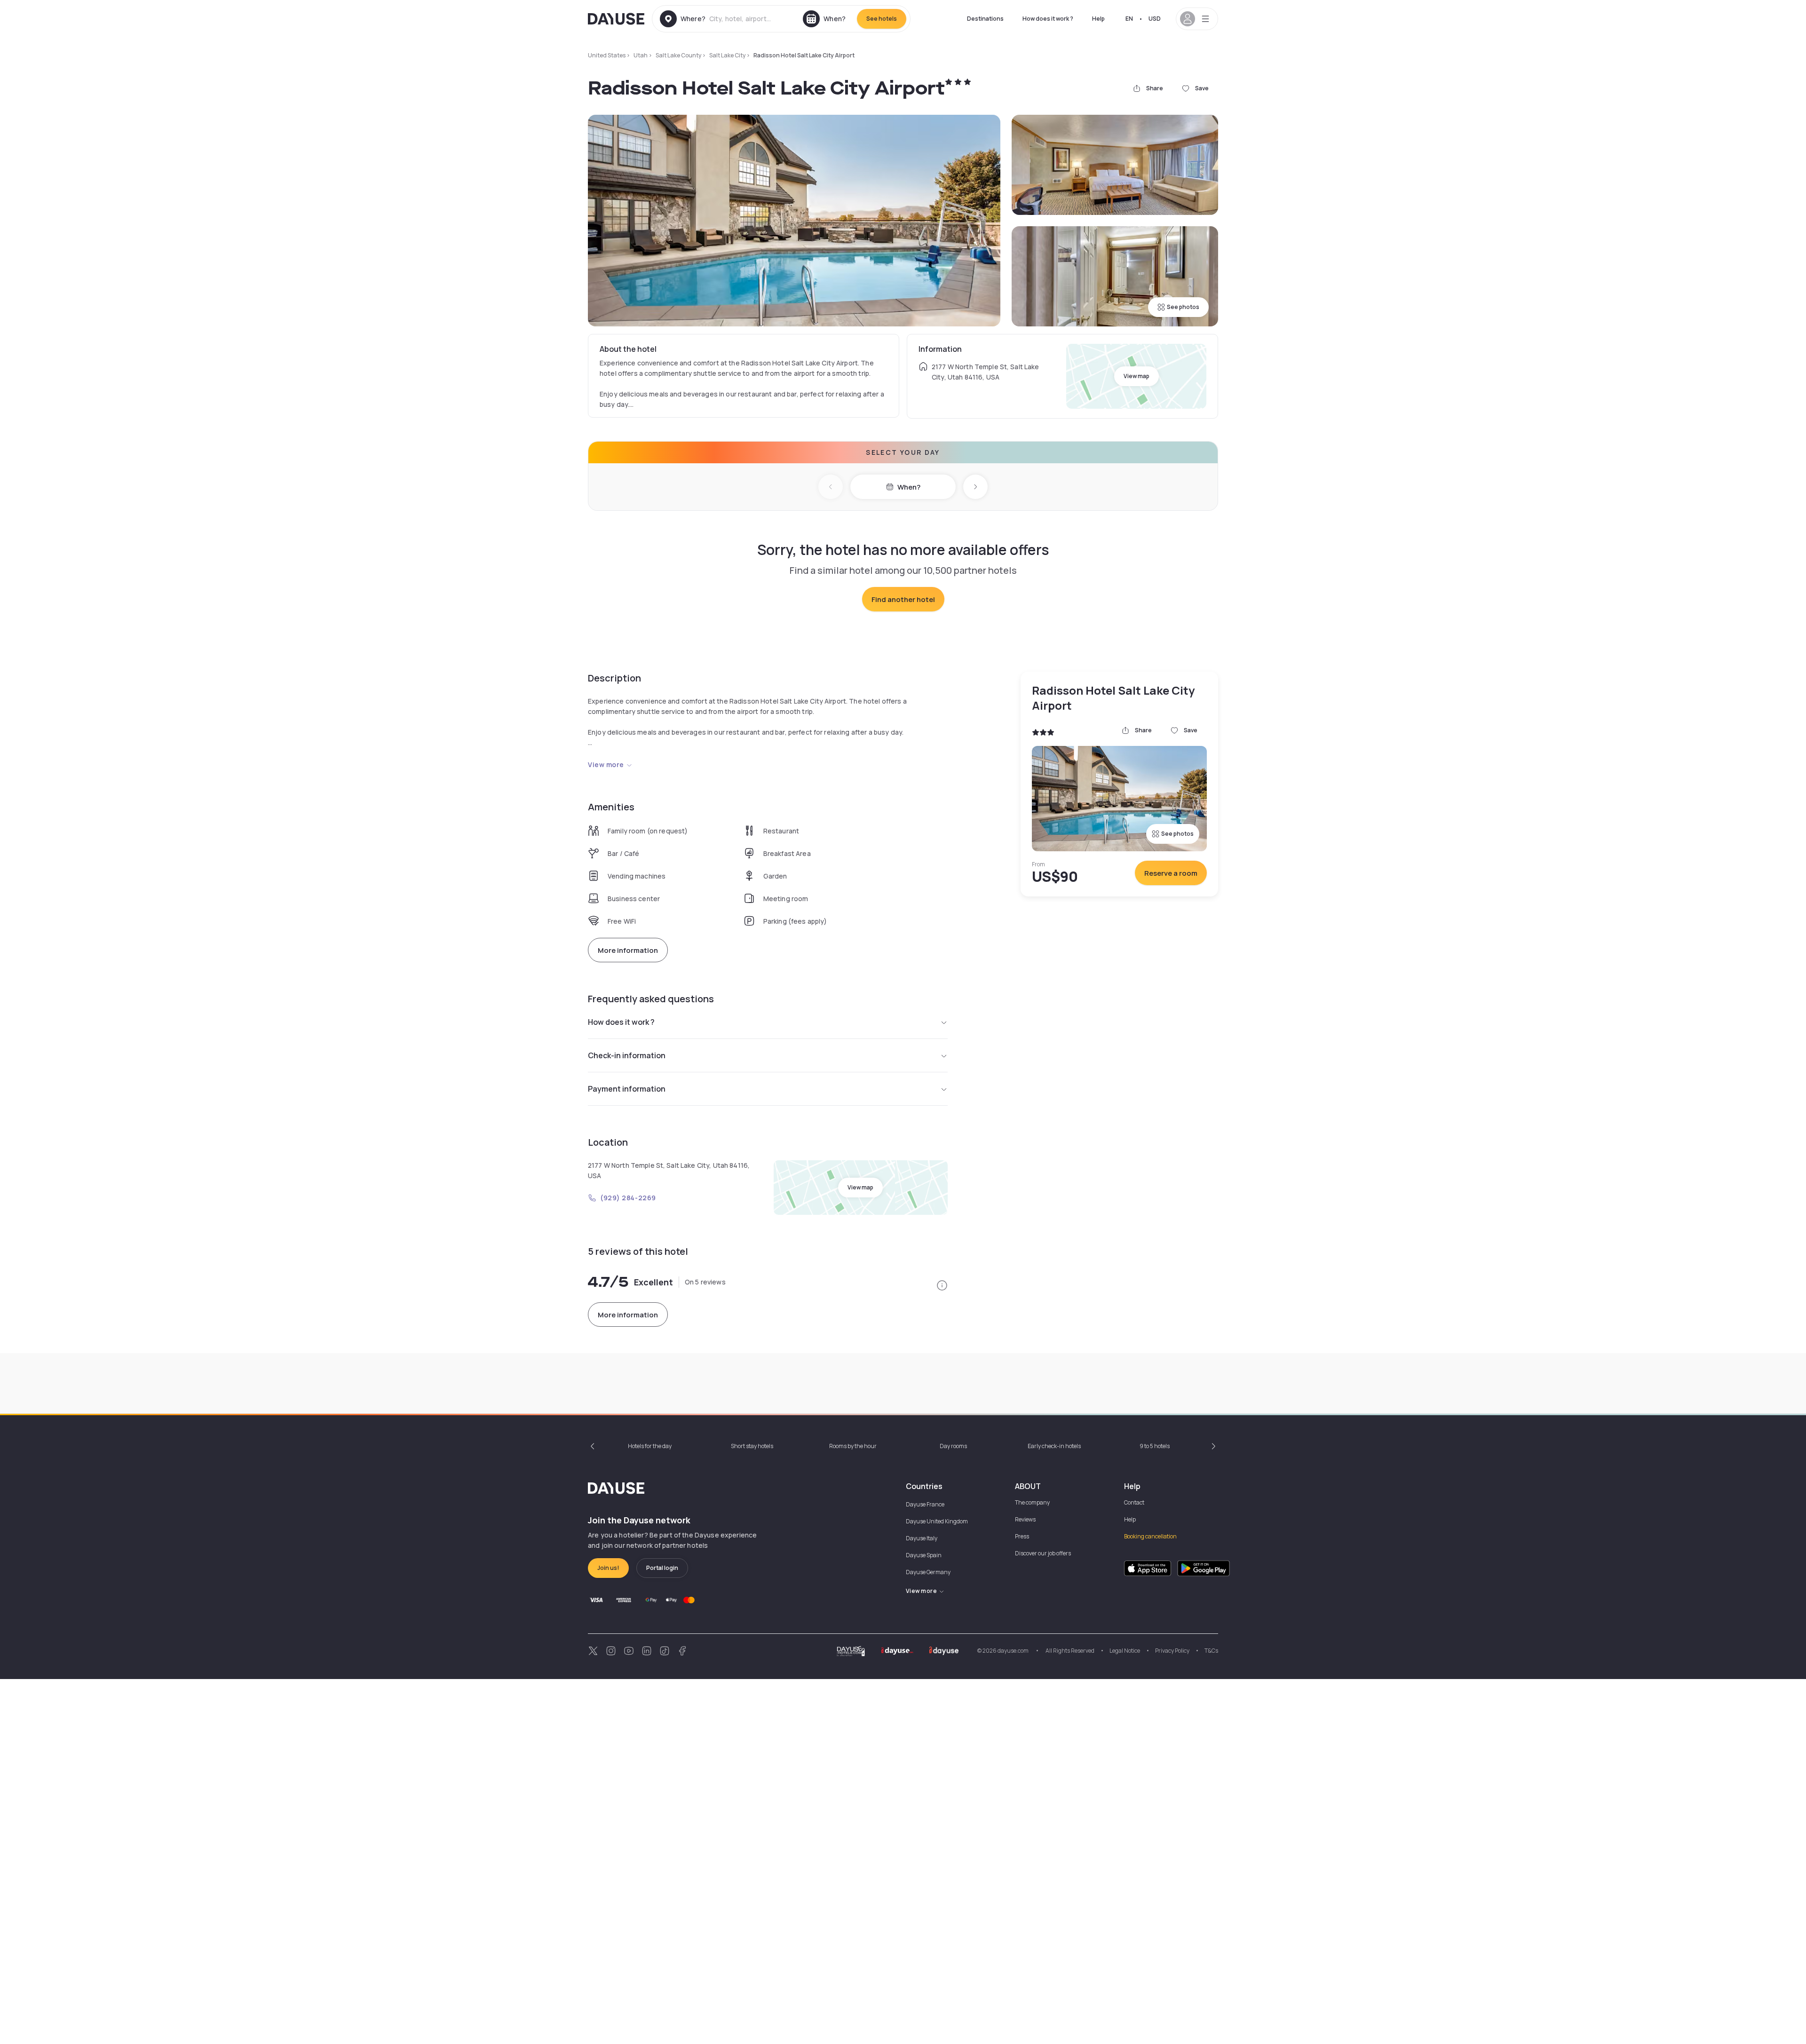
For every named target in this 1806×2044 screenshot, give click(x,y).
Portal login (662, 1568)
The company (1032, 1502)
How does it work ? (1048, 19)
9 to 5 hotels (1155, 1446)
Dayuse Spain (924, 1555)
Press (1022, 1536)
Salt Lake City (727, 55)
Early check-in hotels (1054, 1446)
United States (607, 55)
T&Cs (1211, 1651)
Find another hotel (903, 599)
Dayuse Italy (922, 1538)
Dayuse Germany (928, 1572)
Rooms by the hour (853, 1446)
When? (909, 487)
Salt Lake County (678, 55)
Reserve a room (1171, 873)
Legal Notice (1125, 1651)
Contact (1134, 1502)
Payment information (627, 1089)
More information (628, 950)
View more (606, 765)
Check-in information (627, 1055)
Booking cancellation (1150, 1536)
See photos (1183, 307)
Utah (641, 55)
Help (1098, 19)
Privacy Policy (1172, 1651)
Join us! (608, 1568)
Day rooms (953, 1446)
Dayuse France (925, 1504)
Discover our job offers (1043, 1553)
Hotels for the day (650, 1446)
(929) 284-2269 (628, 1198)
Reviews (1025, 1519)
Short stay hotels (752, 1446)
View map (1137, 376)
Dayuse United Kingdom (937, 1521)
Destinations (985, 19)
